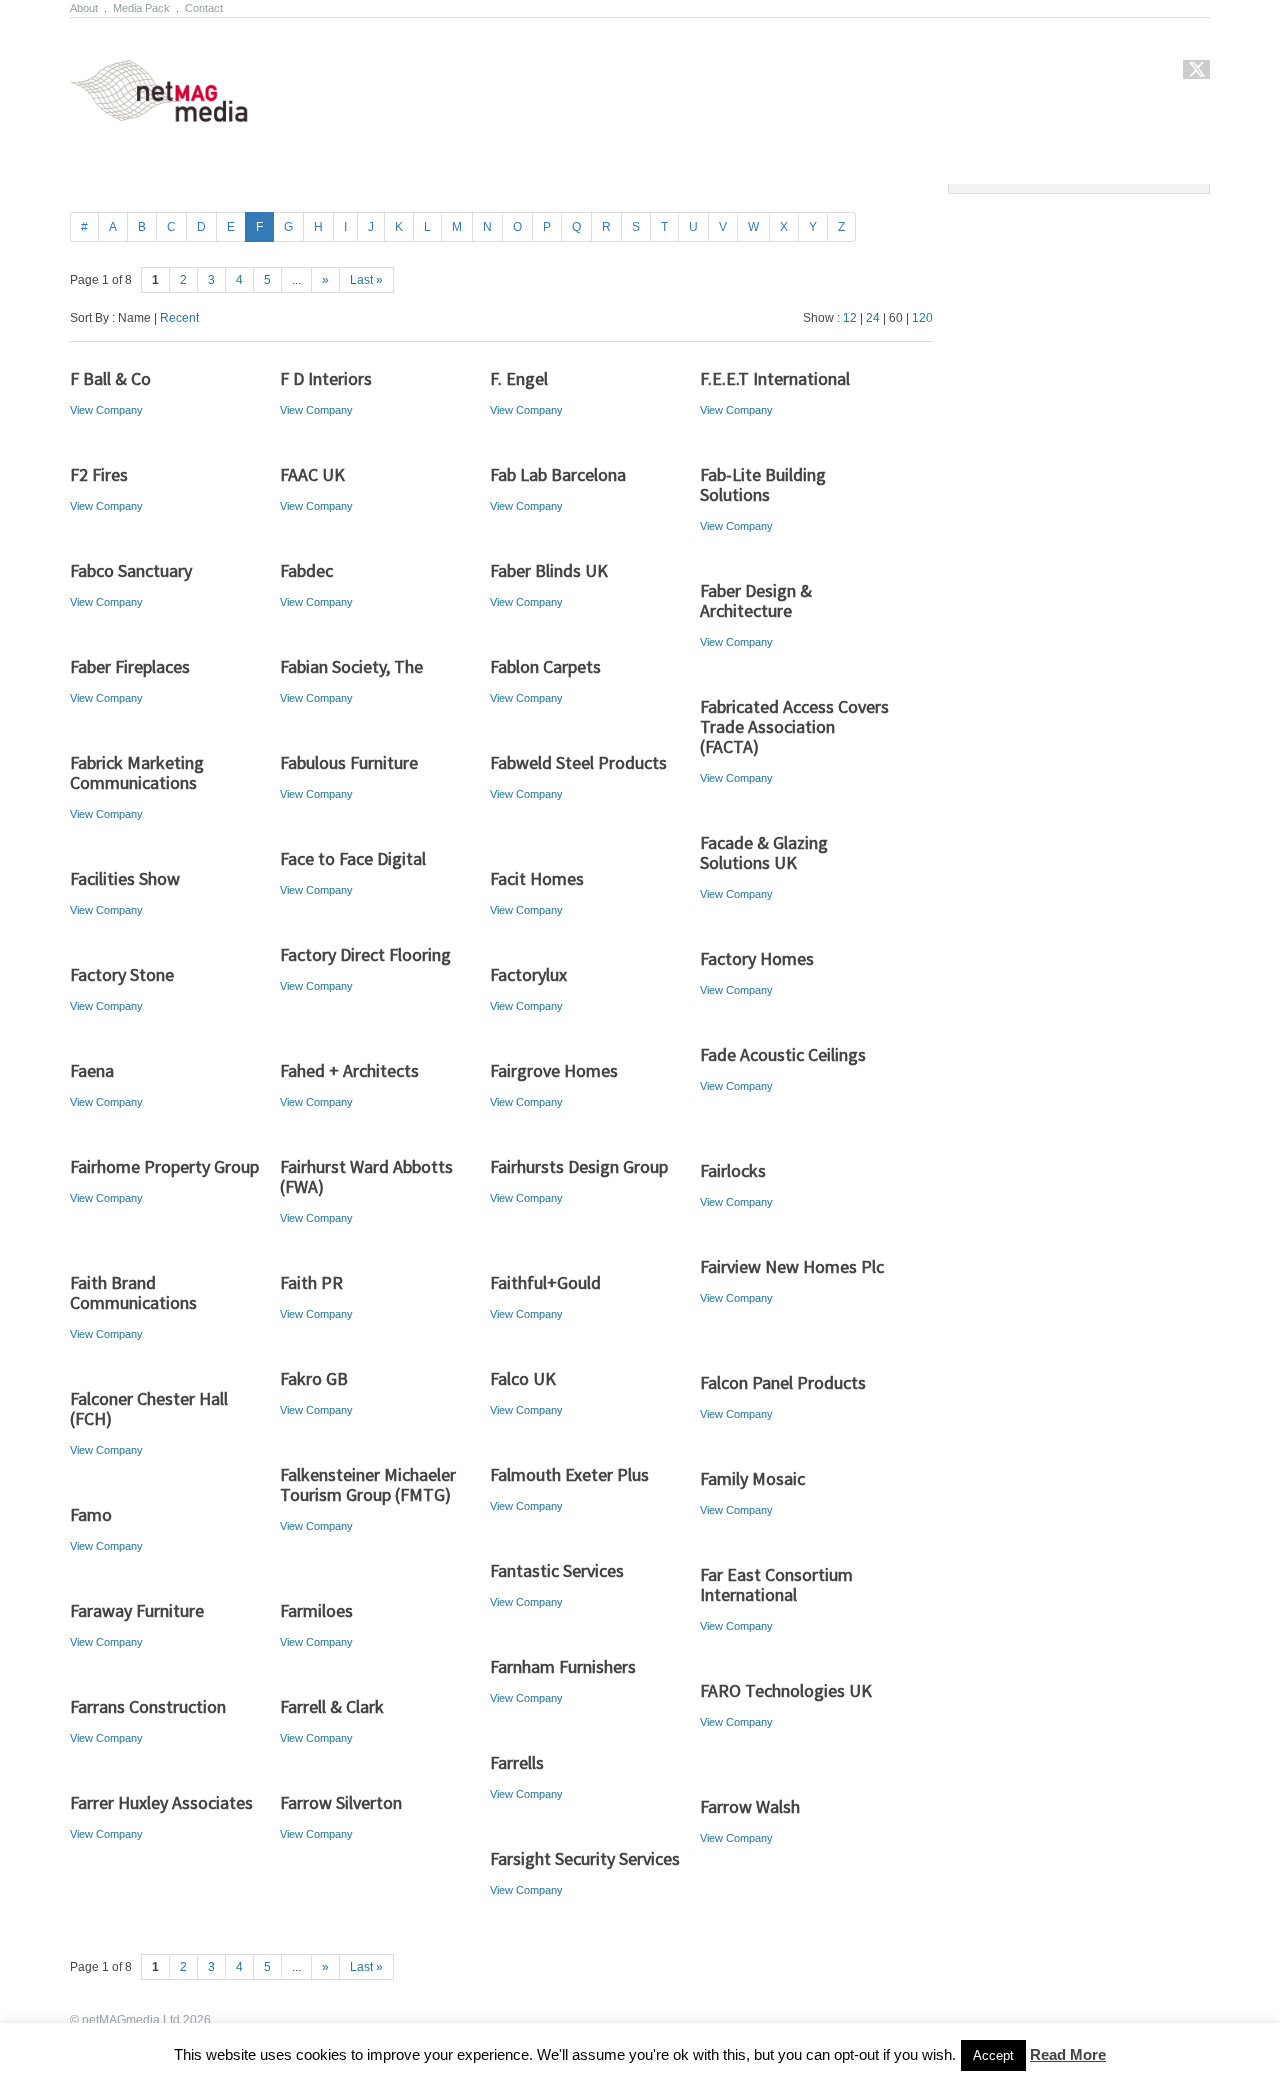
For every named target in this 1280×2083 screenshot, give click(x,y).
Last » (366, 280)
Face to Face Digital (353, 858)
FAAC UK (312, 474)
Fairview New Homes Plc (792, 1266)
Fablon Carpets (545, 666)
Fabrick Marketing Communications (137, 772)
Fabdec (306, 570)
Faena (92, 1070)
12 (850, 318)
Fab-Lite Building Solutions (763, 484)
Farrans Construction (148, 1706)
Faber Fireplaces (130, 666)
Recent (179, 318)
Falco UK (523, 1378)
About (84, 8)
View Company (106, 410)
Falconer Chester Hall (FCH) (149, 1408)
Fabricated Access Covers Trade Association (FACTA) (794, 726)
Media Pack (141, 8)
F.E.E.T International (775, 378)
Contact (204, 8)
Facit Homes (537, 878)
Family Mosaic (752, 1478)
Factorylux (528, 974)
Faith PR (311, 1282)
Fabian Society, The (351, 666)
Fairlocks (733, 1170)
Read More (1068, 2054)
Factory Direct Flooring (365, 954)
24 (873, 318)
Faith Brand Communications (133, 1292)
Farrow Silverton (341, 1802)
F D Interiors (326, 378)
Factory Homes (757, 958)
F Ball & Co (110, 378)
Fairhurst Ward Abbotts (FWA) (366, 1176)
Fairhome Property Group (164, 1166)
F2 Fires (99, 474)
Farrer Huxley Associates (161, 1802)
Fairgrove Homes (554, 1070)
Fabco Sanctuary (131, 570)
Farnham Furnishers (563, 1666)
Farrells (517, 1762)
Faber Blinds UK (549, 570)
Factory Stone (122, 974)
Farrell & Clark (332, 1706)
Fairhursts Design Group (579, 1166)
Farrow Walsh (750, 1806)
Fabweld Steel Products (578, 762)
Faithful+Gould (545, 1282)
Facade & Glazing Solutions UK (764, 852)
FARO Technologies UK (786, 1690)
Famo (91, 1514)
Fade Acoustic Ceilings (783, 1054)
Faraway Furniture (137, 1610)
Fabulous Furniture (349, 762)
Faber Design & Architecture (756, 600)
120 (922, 318)
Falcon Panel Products (783, 1382)
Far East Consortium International (776, 1584)
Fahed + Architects (349, 1070)
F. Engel (519, 378)
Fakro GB (314, 1378)
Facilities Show (125, 878)
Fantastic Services (557, 1570)
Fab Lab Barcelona (558, 474)
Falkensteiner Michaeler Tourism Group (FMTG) (368, 1484)
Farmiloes (316, 1610)
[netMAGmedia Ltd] (182, 111)
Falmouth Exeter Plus (569, 1474)
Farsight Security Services (585, 1858)
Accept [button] (993, 2055)
